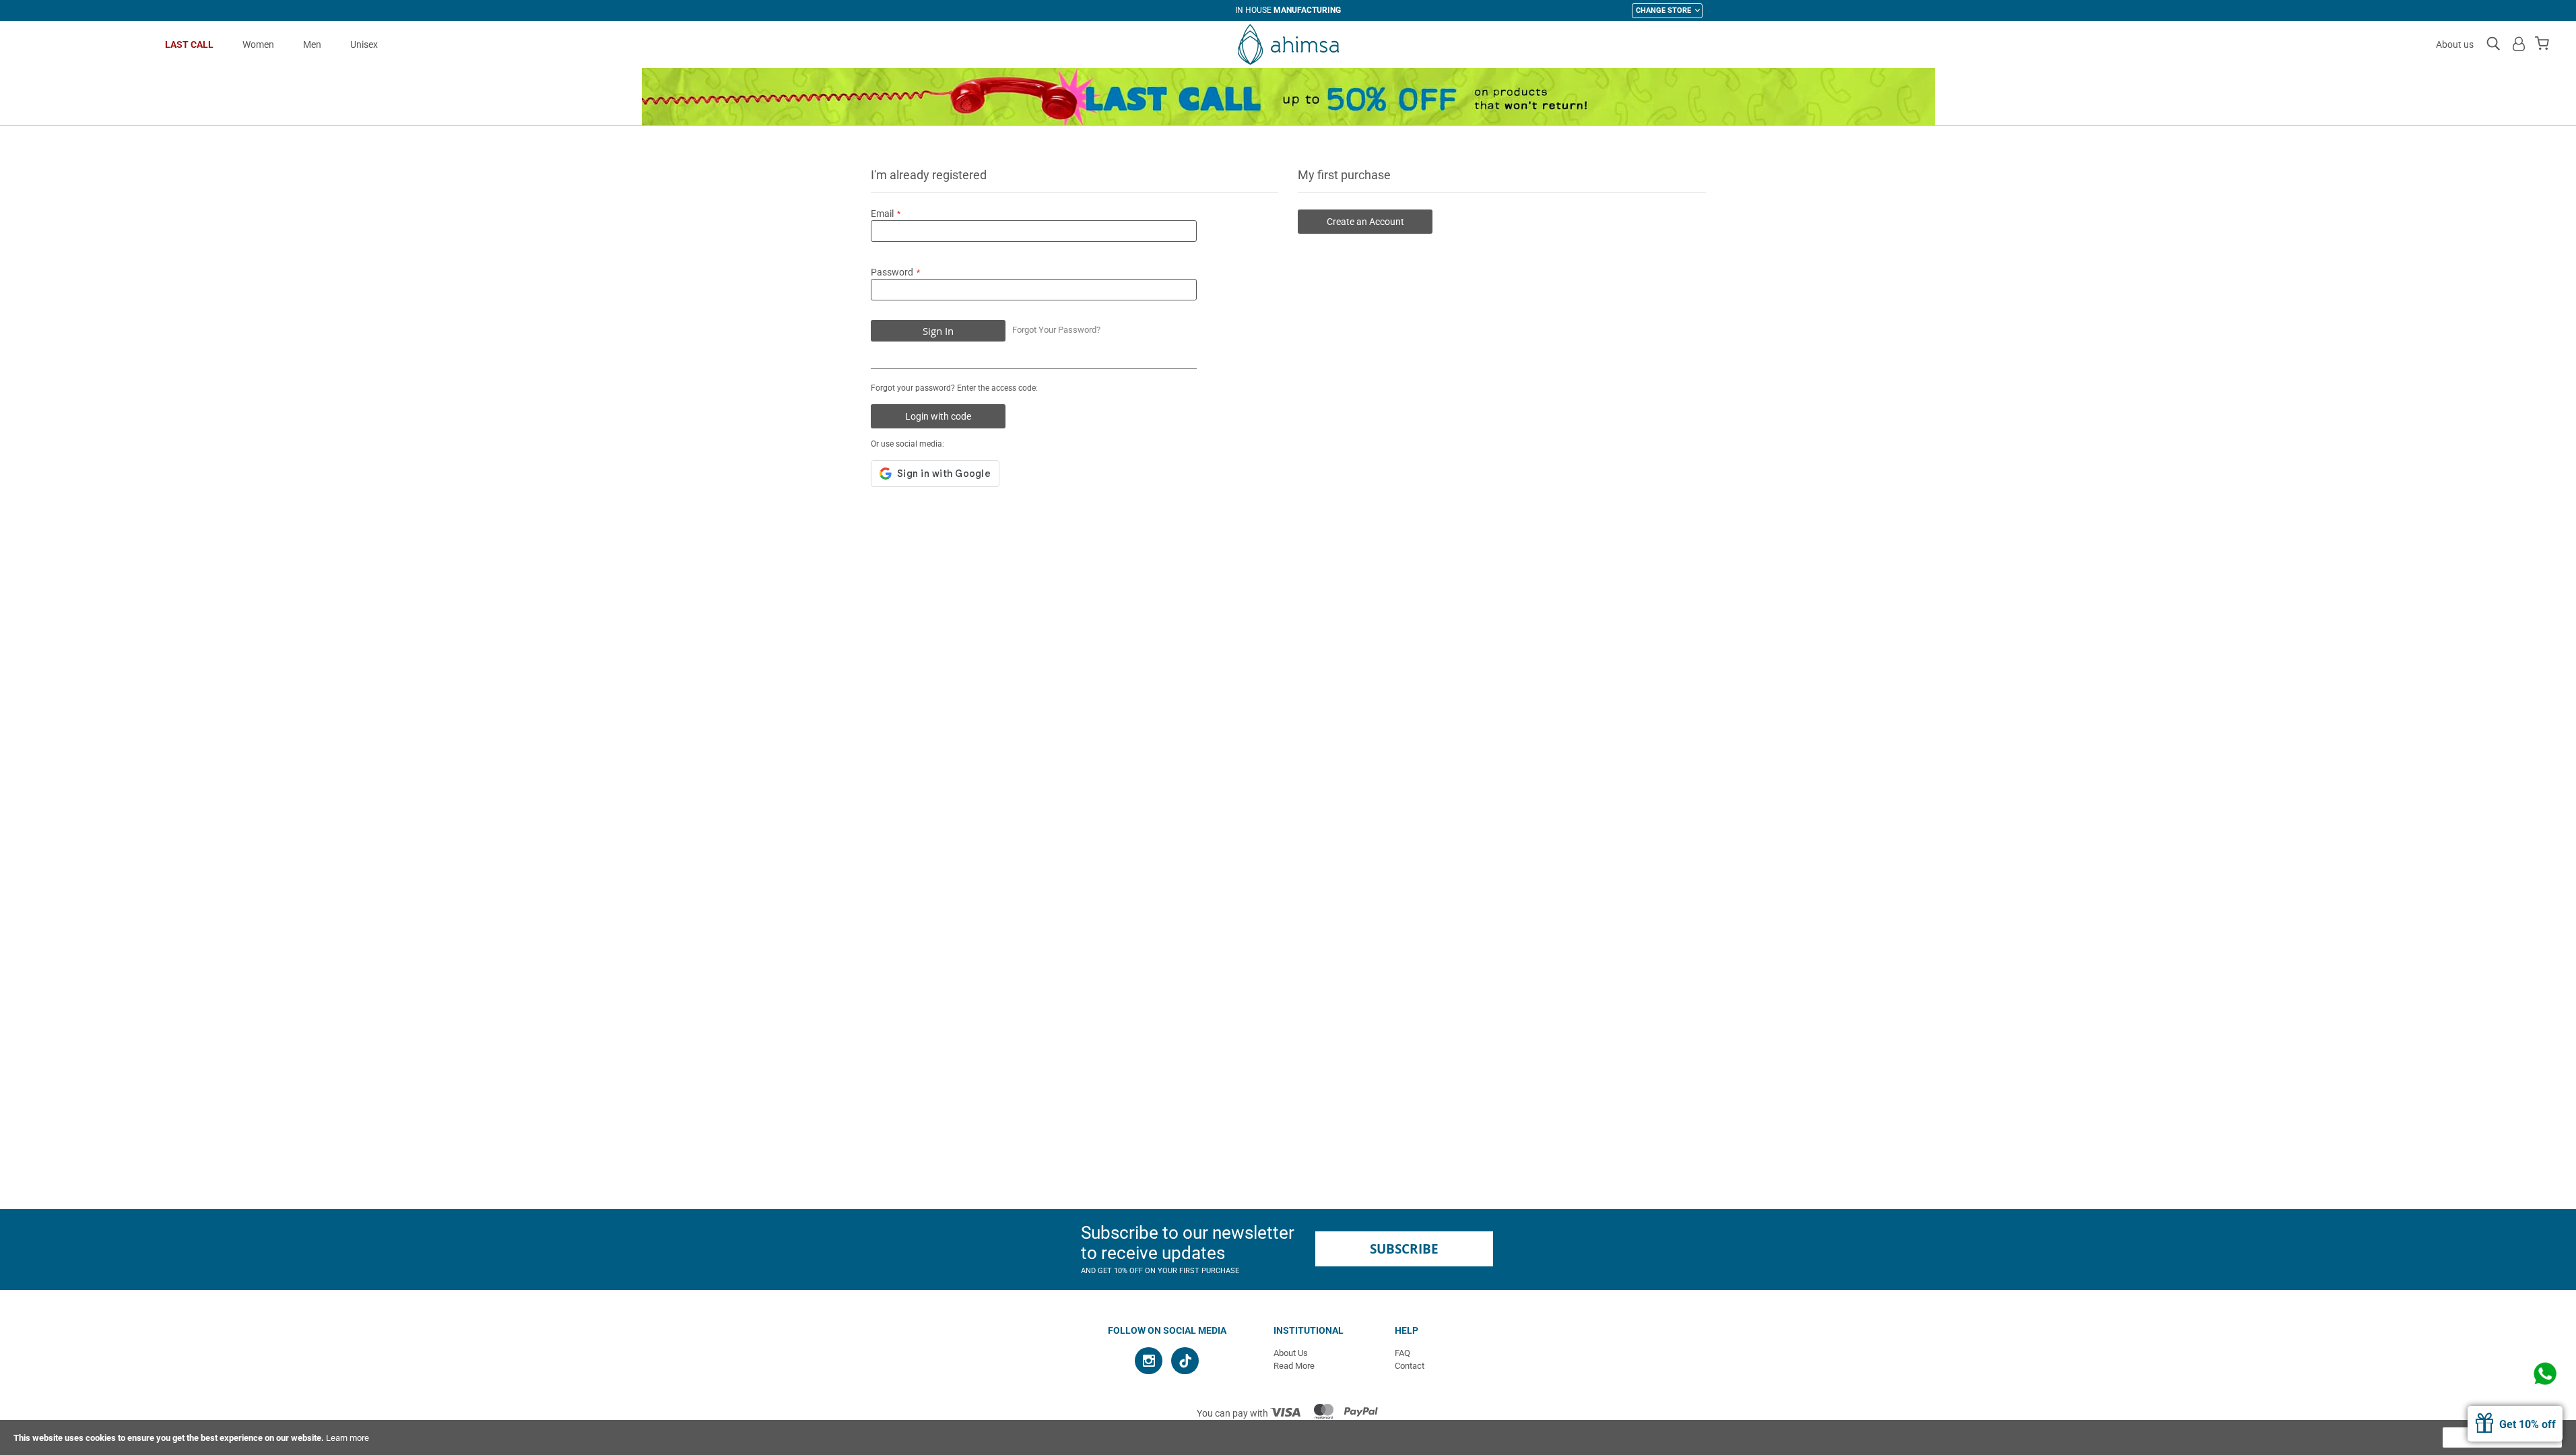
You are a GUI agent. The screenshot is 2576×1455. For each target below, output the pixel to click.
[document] (1288, 1437)
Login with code (938, 416)
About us (2455, 44)
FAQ (1402, 1353)
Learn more (348, 1438)
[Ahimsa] (1288, 44)
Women (258, 44)
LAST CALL (189, 44)
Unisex (364, 44)
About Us (1291, 1353)
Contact (1410, 1366)
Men (312, 44)
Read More (1294, 1366)
